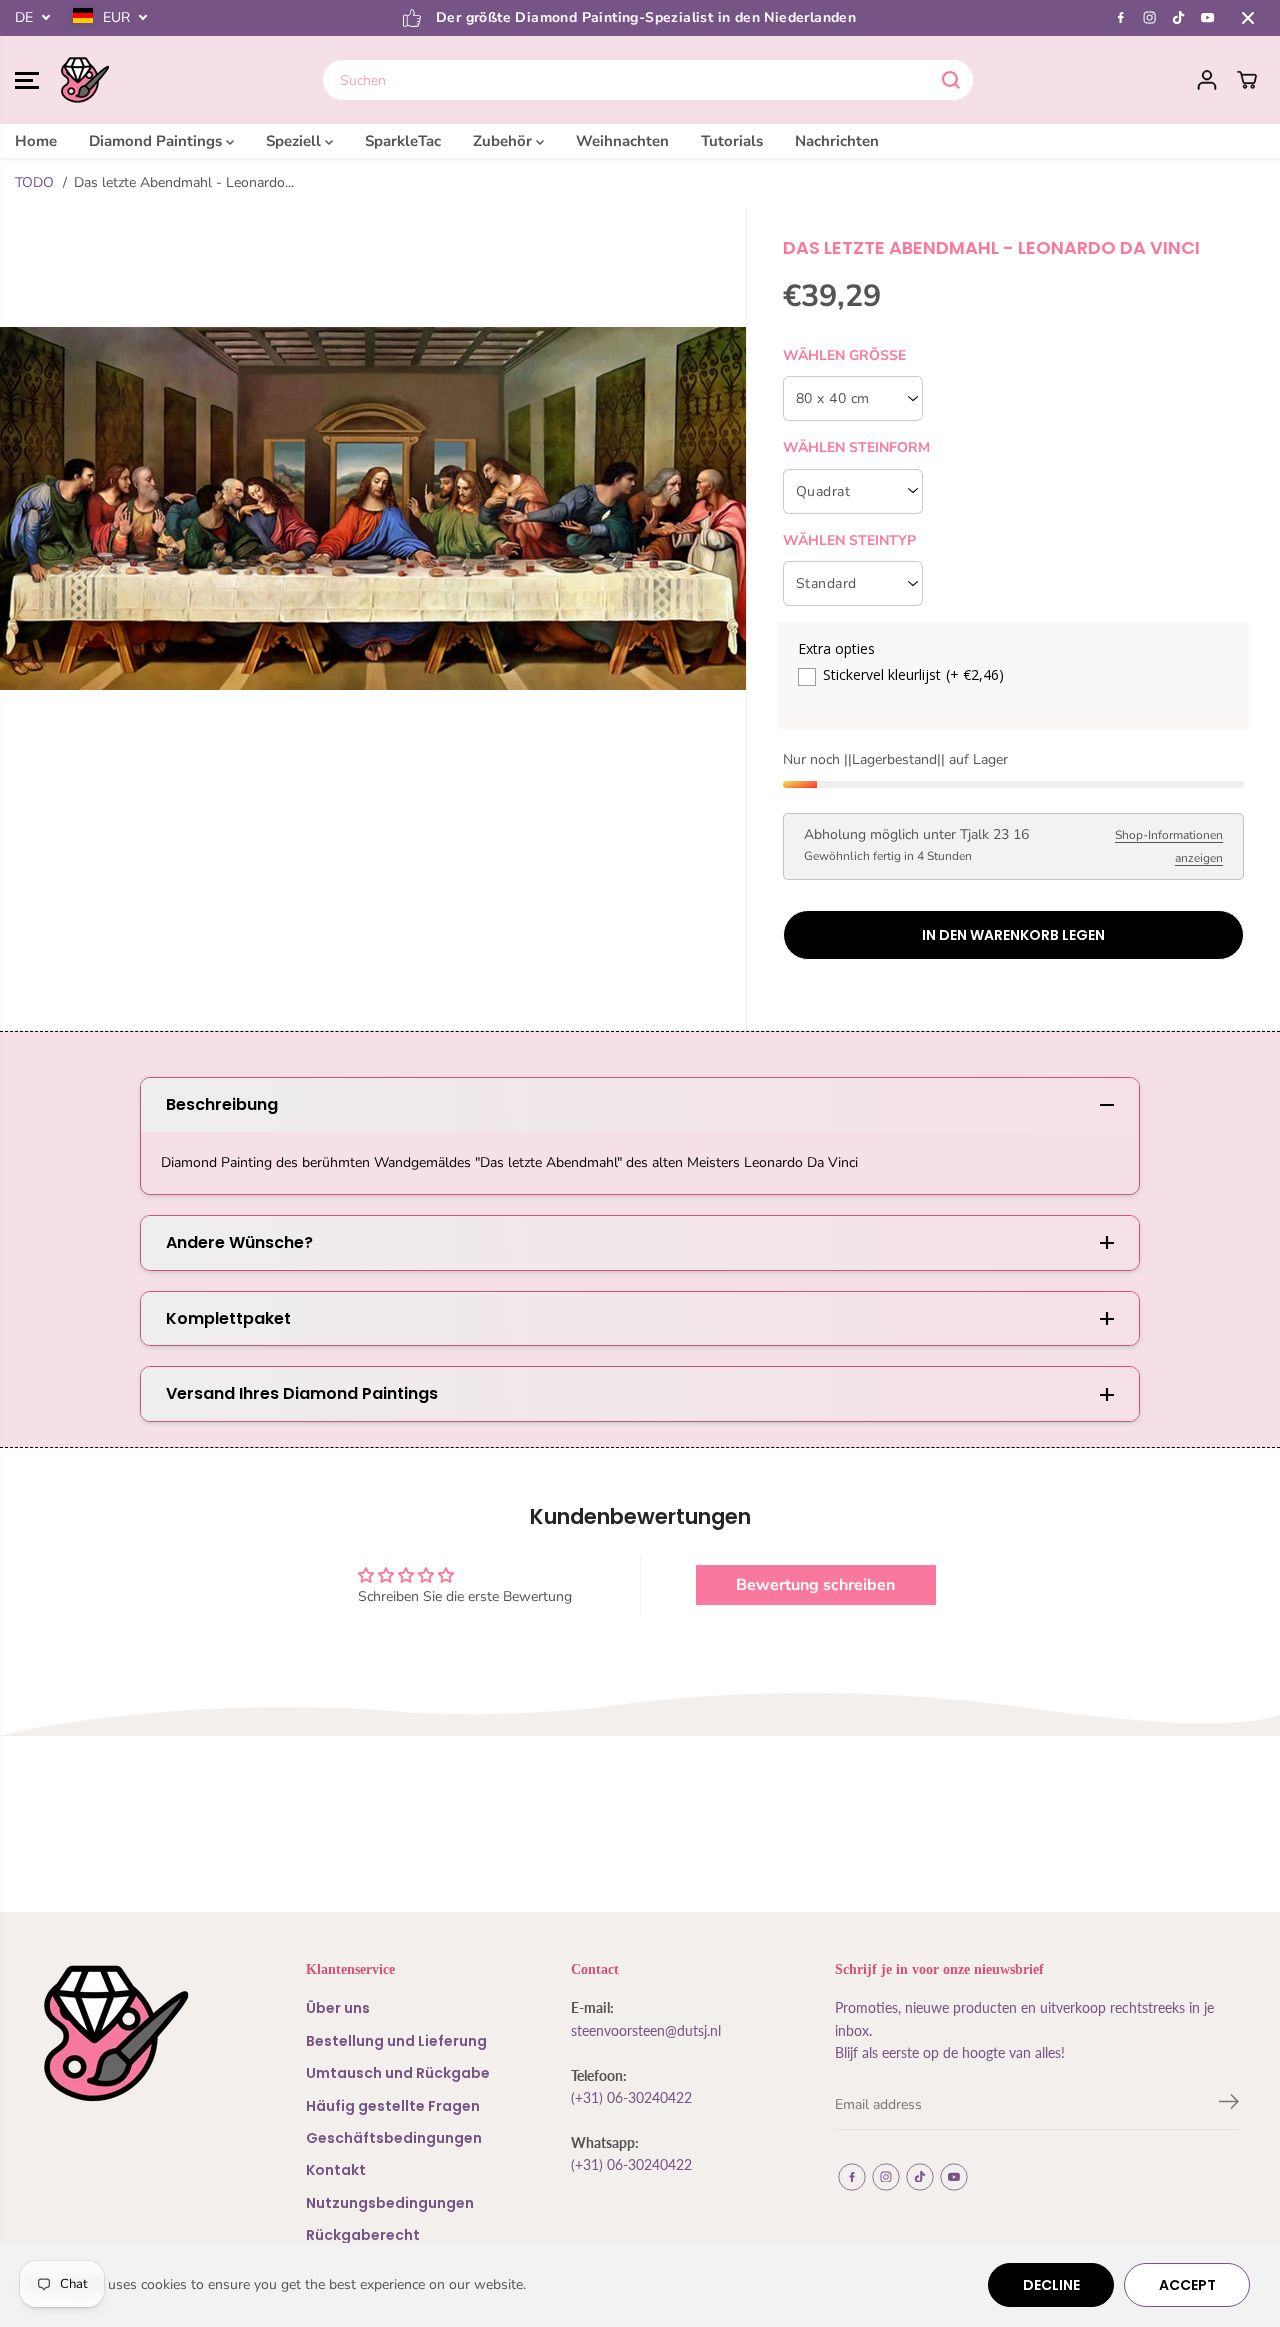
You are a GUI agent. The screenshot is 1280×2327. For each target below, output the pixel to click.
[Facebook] (1121, 18)
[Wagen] (1247, 80)
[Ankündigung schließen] (1248, 18)
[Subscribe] (1229, 2105)
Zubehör (504, 141)
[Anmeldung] (1207, 80)
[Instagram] (1150, 18)
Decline (1051, 2285)
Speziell (295, 141)
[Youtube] (1208, 18)
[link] (137, 2033)
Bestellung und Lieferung (396, 2041)
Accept (1187, 2285)
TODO (34, 182)
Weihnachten (622, 141)
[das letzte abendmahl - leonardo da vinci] (373, 508)
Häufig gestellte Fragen (393, 2106)
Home (36, 141)
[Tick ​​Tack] (1179, 18)
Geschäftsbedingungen (394, 2138)
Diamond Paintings (157, 141)
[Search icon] (951, 80)
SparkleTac (403, 141)
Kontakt (336, 2170)
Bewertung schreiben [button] (815, 1585)
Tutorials (732, 141)
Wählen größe (844, 355)
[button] (27, 80)
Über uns (338, 2008)
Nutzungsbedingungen (390, 2203)
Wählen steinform (856, 447)
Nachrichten (837, 141)
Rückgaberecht (363, 2235)
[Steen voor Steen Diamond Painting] (85, 80)
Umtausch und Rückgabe (398, 2073)
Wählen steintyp (849, 540)
